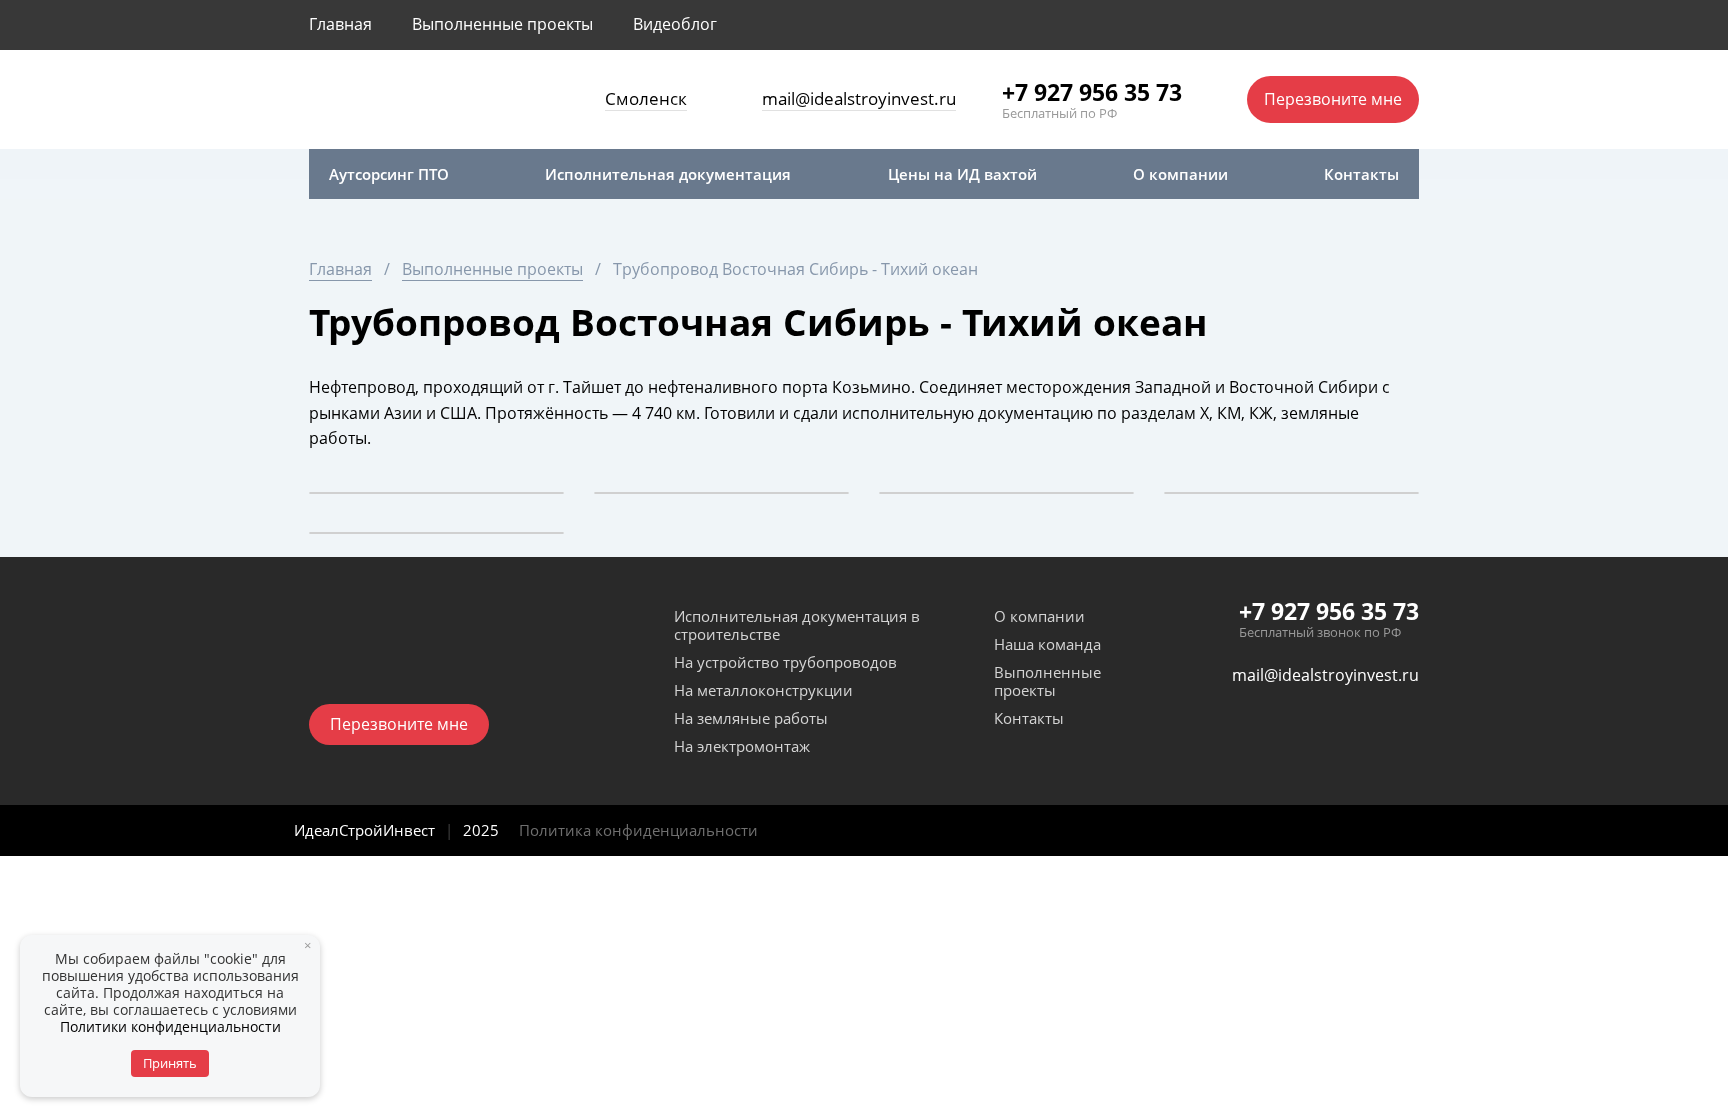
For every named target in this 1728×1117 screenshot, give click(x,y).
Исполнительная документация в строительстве (797, 625)
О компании (1039, 616)
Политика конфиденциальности (638, 830)
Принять (170, 1063)
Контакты (1029, 718)
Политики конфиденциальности (170, 1026)
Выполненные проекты (1047, 681)
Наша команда (1047, 644)
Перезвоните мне (1333, 99)
